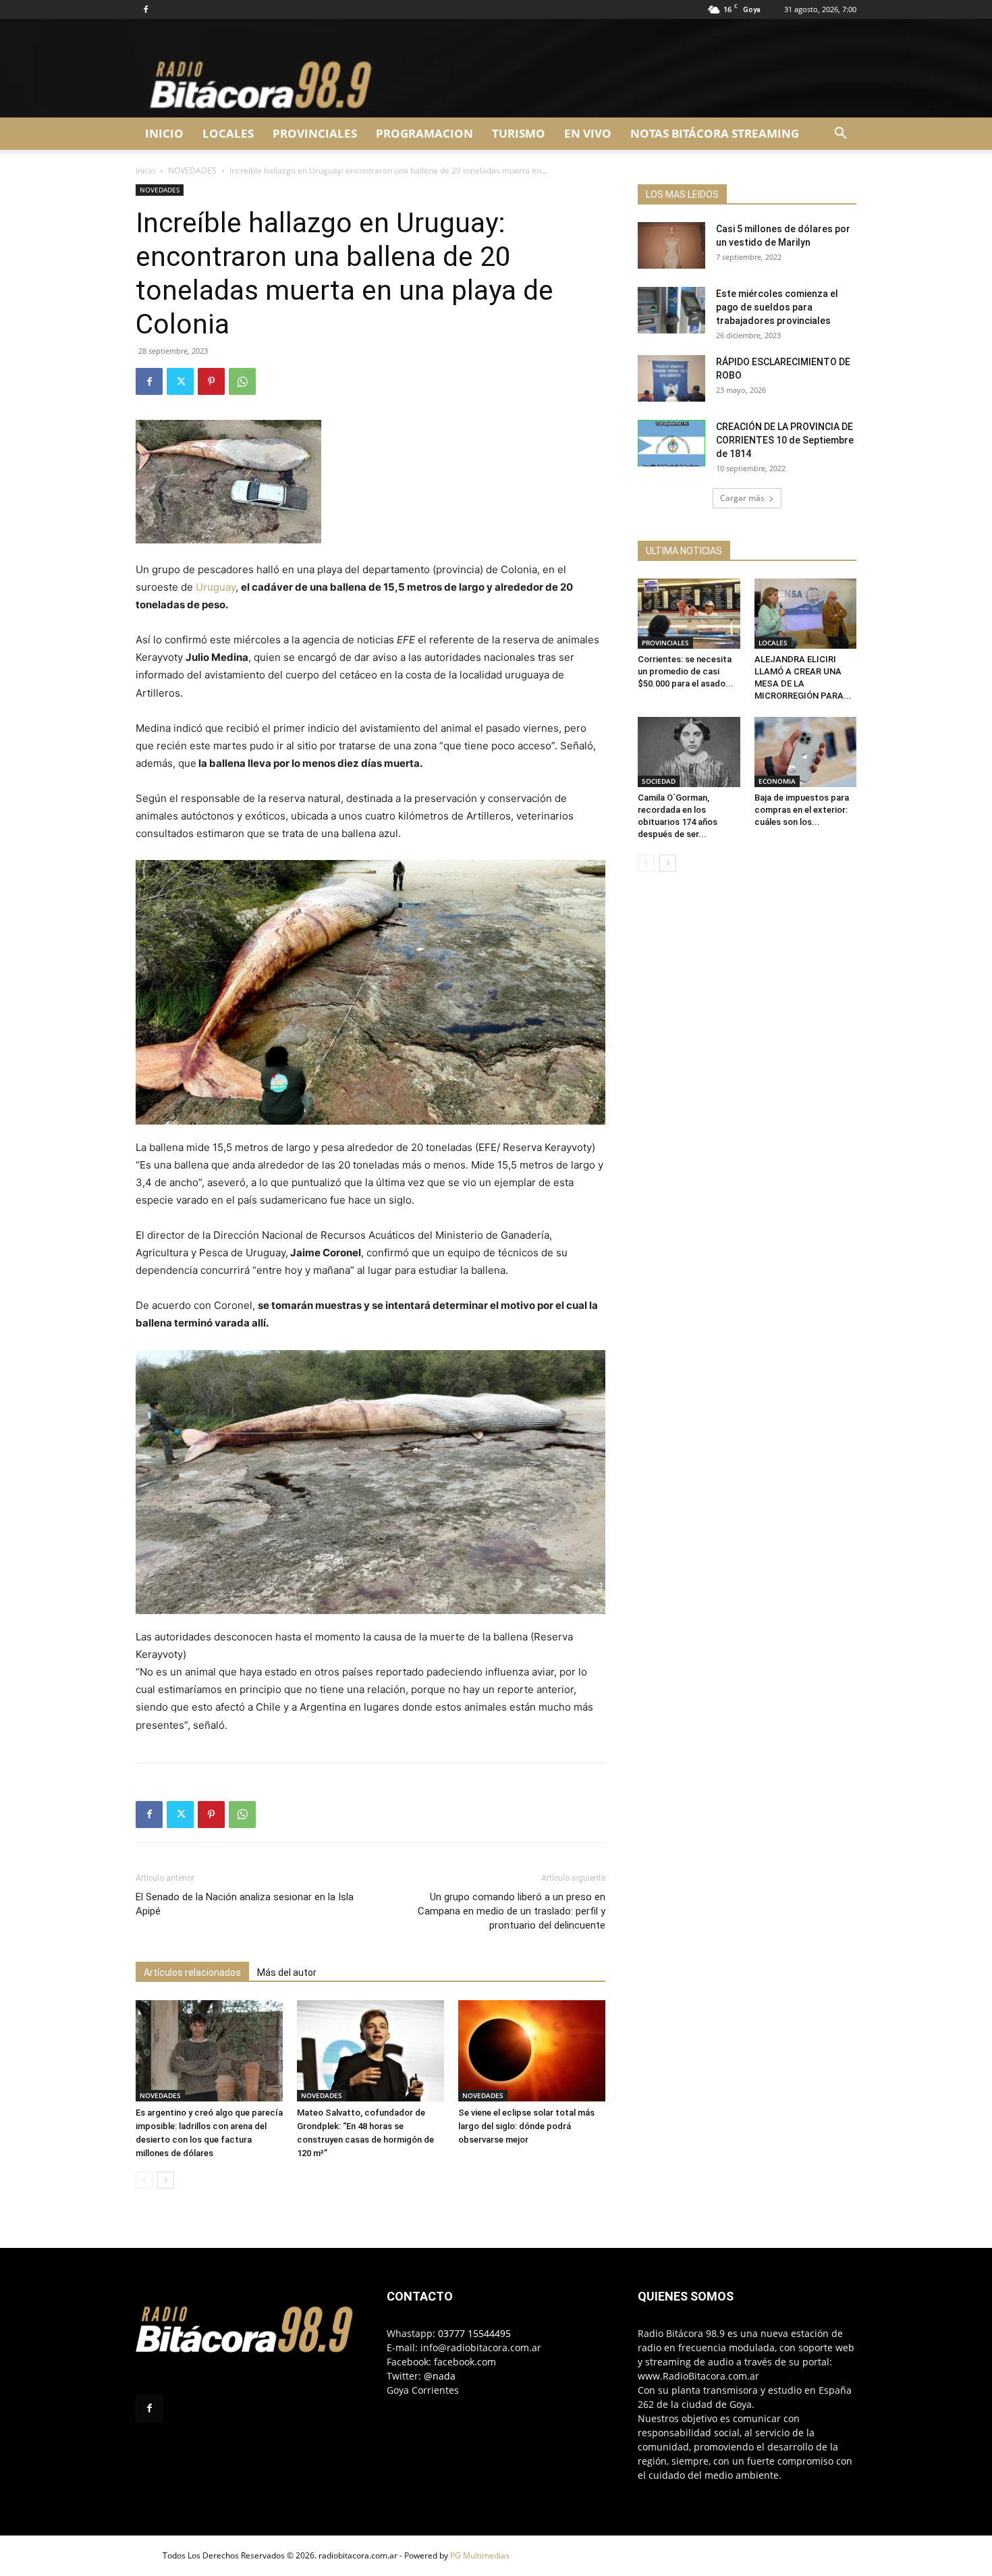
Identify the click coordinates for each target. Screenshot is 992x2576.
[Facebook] (146, 9)
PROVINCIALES (315, 133)
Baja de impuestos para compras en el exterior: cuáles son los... (802, 810)
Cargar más (742, 498)
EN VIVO (588, 133)
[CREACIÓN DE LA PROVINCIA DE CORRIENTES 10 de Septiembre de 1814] (671, 443)
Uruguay (216, 587)
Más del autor (287, 1973)
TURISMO (519, 133)
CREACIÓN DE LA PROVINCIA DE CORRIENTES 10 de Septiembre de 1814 (785, 440)
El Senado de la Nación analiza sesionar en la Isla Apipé (245, 1904)
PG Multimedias (480, 2555)
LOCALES (228, 133)
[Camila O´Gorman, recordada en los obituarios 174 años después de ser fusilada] (689, 752)
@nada (440, 2376)
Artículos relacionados (192, 1973)
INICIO (164, 133)
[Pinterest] (211, 381)
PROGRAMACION (424, 133)
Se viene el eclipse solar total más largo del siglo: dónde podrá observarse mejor (526, 2126)
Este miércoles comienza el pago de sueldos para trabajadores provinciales (777, 307)
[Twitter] (180, 381)
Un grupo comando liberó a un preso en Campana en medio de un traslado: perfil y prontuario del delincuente (512, 1911)
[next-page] (166, 2180)
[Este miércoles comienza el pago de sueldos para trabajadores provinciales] (671, 310)
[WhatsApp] (242, 381)
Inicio (145, 170)
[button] (840, 135)
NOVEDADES (192, 170)
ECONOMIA (777, 781)
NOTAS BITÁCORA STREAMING (715, 133)
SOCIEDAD (659, 781)
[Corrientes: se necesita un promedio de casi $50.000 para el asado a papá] (689, 614)
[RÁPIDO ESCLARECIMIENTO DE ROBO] (671, 378)
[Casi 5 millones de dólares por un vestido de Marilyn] (671, 245)
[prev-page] (144, 2180)
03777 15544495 (474, 2333)
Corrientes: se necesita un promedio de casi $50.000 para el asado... (686, 671)
